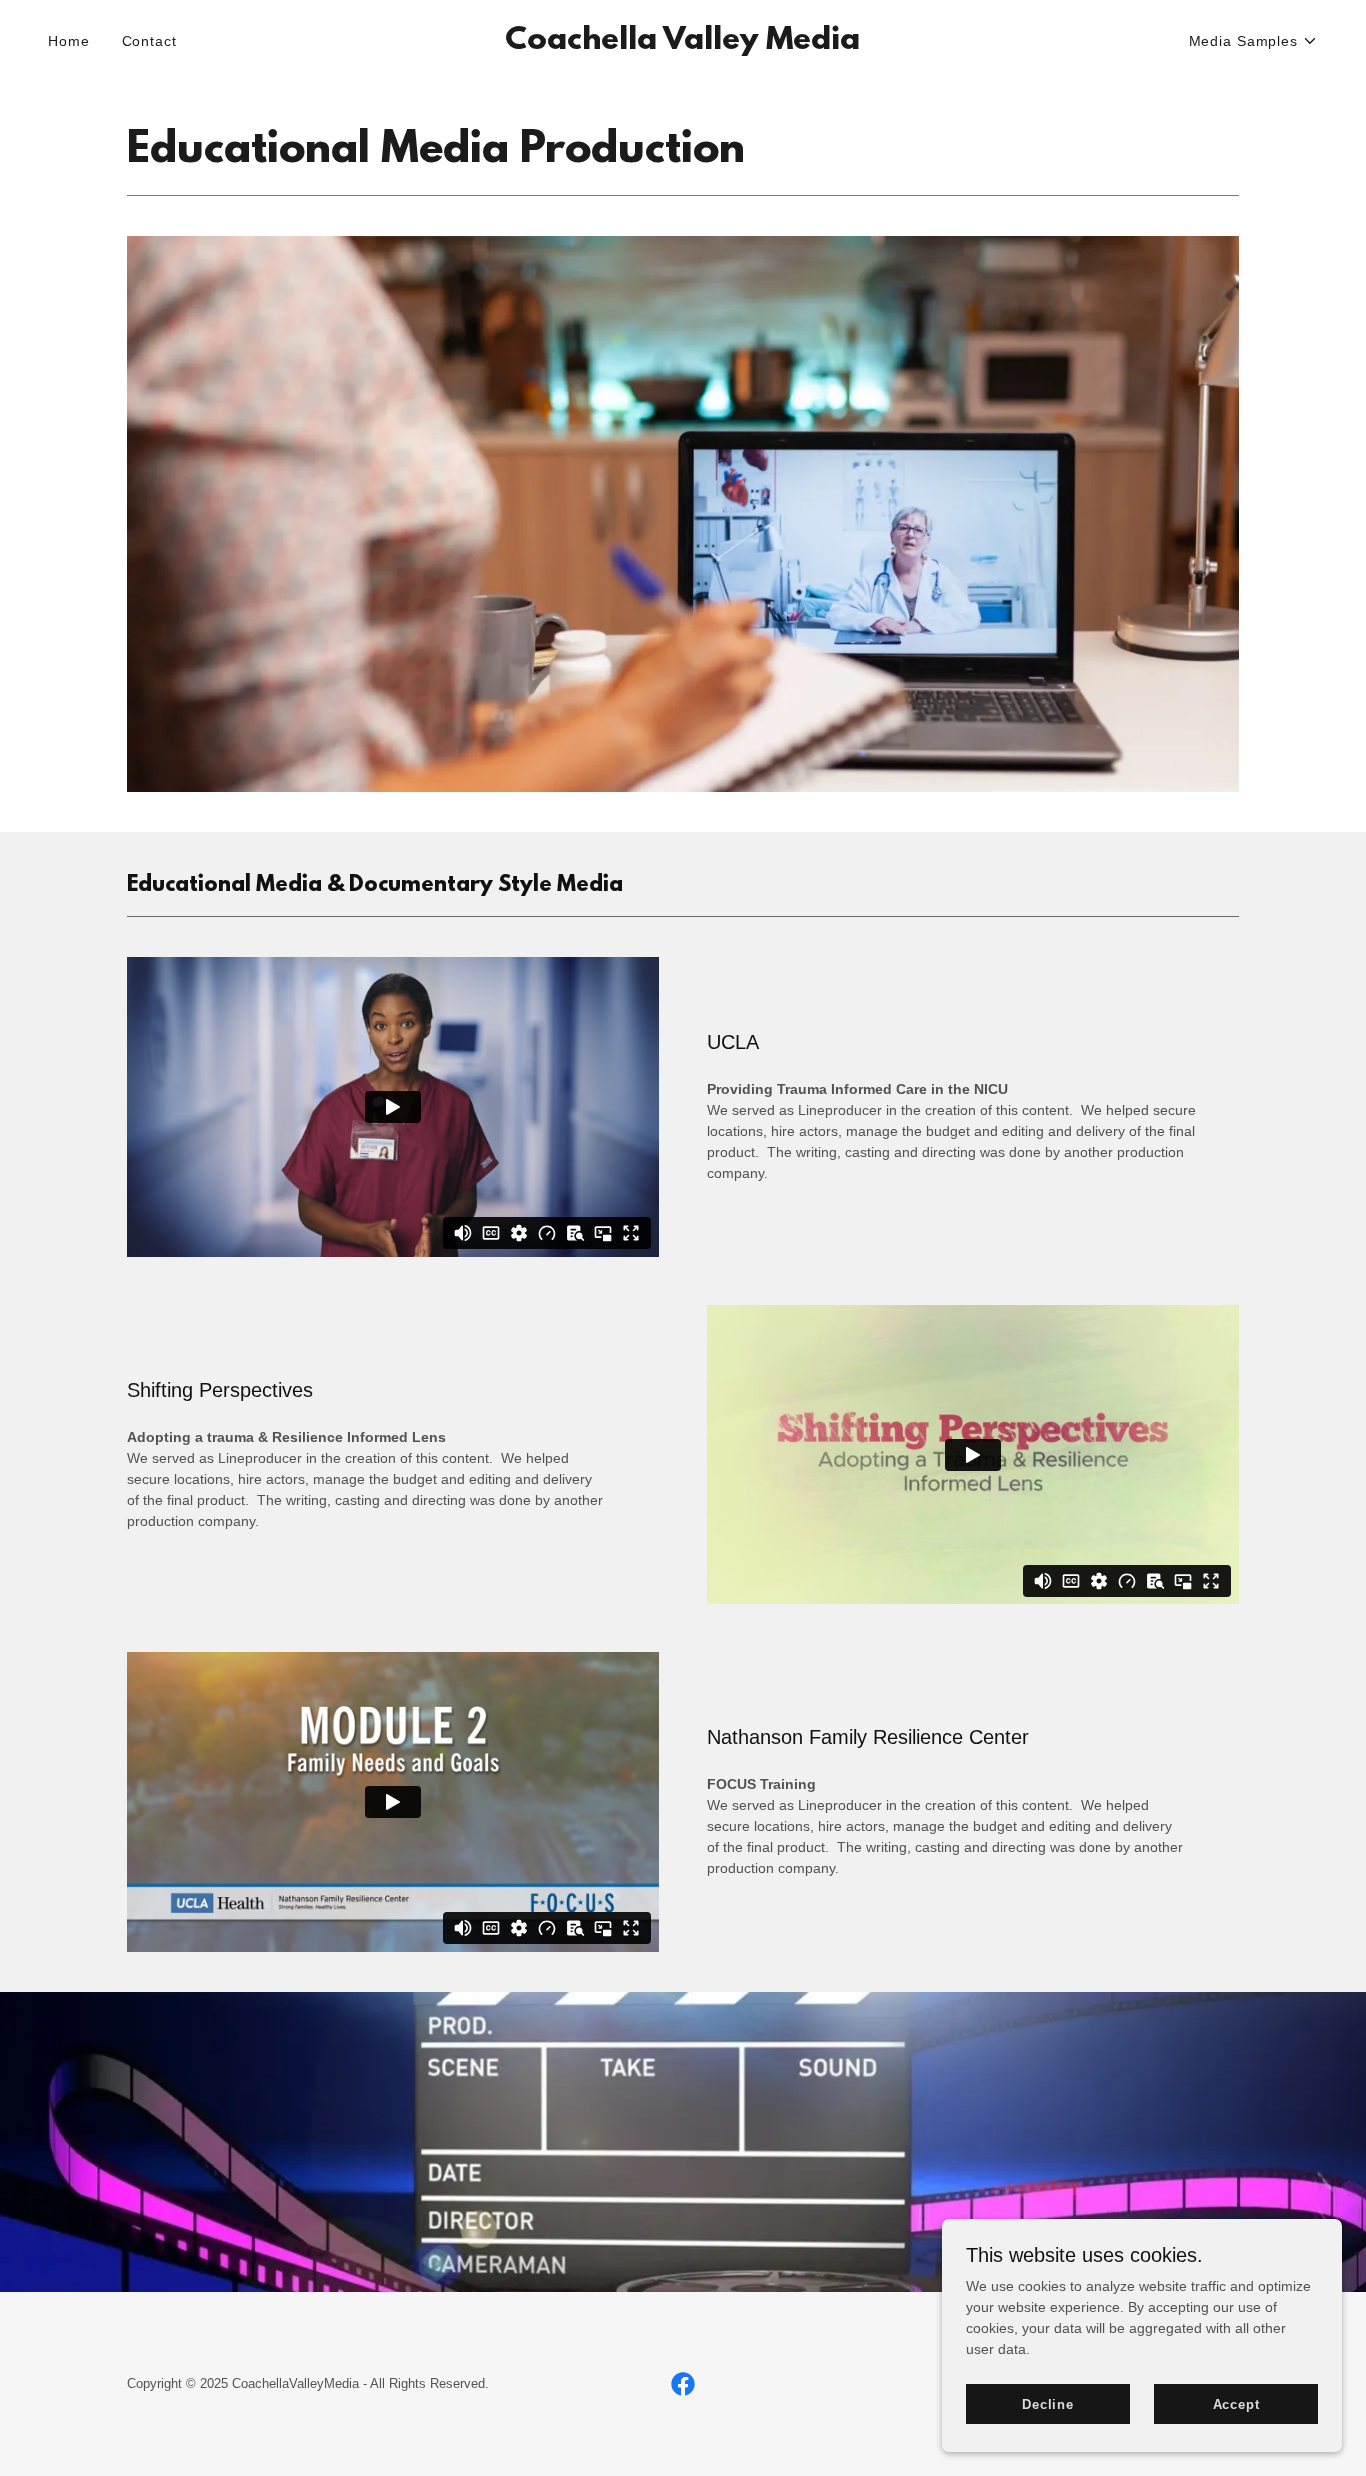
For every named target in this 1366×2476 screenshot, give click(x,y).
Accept (1236, 2404)
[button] (1253, 41)
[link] (682, 44)
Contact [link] (149, 41)
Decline (1048, 2404)
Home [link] (69, 41)
